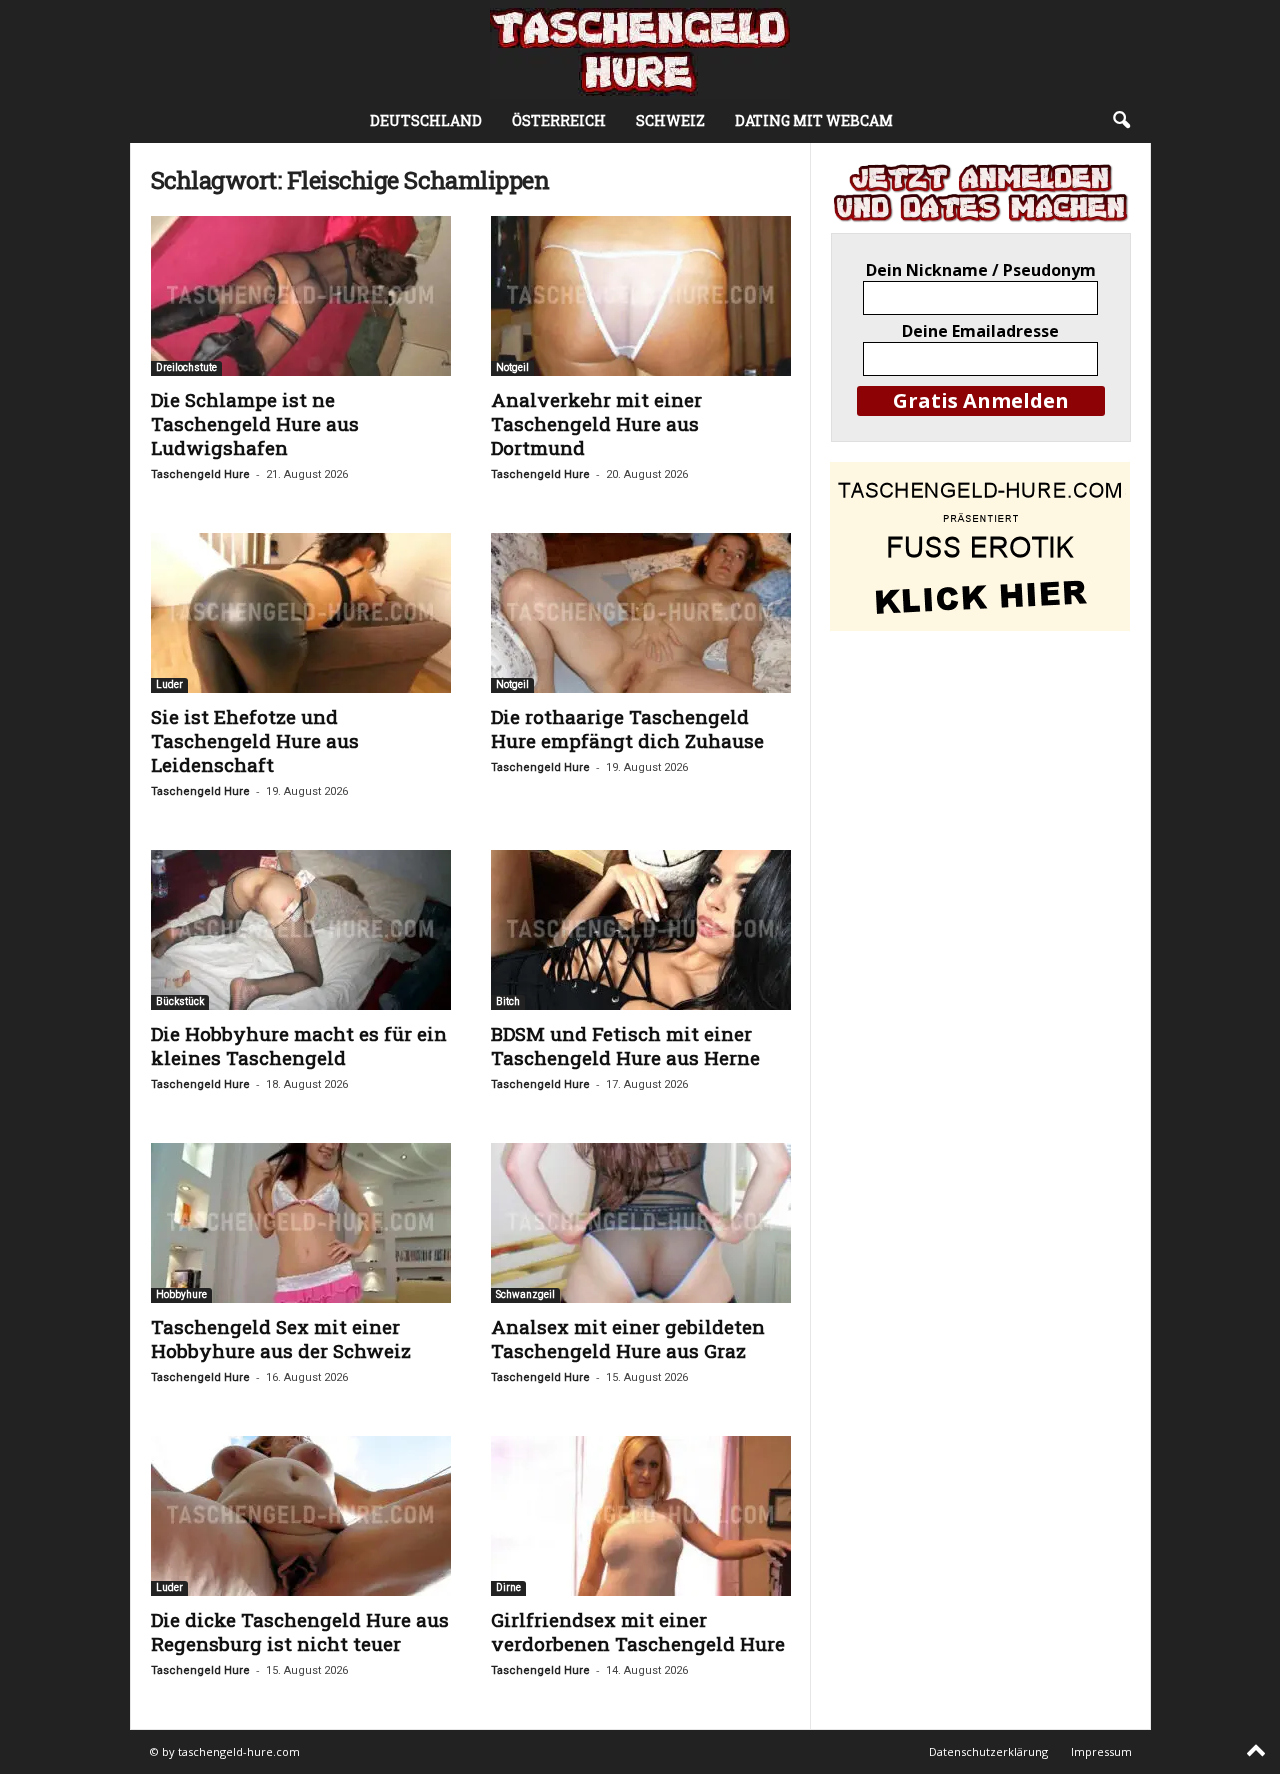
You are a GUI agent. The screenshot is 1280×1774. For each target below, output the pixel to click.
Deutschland (426, 120)
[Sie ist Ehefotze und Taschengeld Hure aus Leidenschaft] (301, 613)
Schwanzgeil (525, 1294)
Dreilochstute (186, 367)
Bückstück (180, 1001)
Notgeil (512, 367)
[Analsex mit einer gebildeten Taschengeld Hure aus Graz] (641, 1223)
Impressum (1101, 1751)
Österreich (559, 120)
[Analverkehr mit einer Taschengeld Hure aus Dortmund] (641, 296)
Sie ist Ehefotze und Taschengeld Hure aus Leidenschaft (255, 740)
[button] (1121, 121)
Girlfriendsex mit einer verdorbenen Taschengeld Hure (638, 1631)
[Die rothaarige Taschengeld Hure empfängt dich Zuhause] (641, 613)
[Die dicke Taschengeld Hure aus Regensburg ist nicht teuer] (301, 1516)
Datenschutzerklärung (988, 1751)
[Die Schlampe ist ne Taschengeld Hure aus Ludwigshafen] (301, 296)
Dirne (508, 1587)
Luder (169, 684)
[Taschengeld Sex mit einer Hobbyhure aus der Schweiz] (301, 1223)
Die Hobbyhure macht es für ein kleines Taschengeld (299, 1045)
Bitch (508, 1001)
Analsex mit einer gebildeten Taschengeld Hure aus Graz (628, 1338)
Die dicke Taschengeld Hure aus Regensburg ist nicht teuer (300, 1631)
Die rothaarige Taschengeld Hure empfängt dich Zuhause (627, 728)
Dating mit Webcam (814, 120)
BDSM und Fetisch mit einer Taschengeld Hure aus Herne (625, 1045)
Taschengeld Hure (200, 474)
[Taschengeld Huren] (640, 49)
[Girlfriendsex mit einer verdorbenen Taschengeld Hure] (641, 1516)
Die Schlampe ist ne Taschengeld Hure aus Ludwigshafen (255, 423)
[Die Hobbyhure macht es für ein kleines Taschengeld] (301, 930)
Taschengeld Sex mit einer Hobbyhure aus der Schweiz (281, 1338)
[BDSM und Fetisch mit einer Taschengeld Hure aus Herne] (641, 930)
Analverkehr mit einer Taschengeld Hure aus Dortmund (596, 423)
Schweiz (670, 120)
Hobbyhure (181, 1294)
